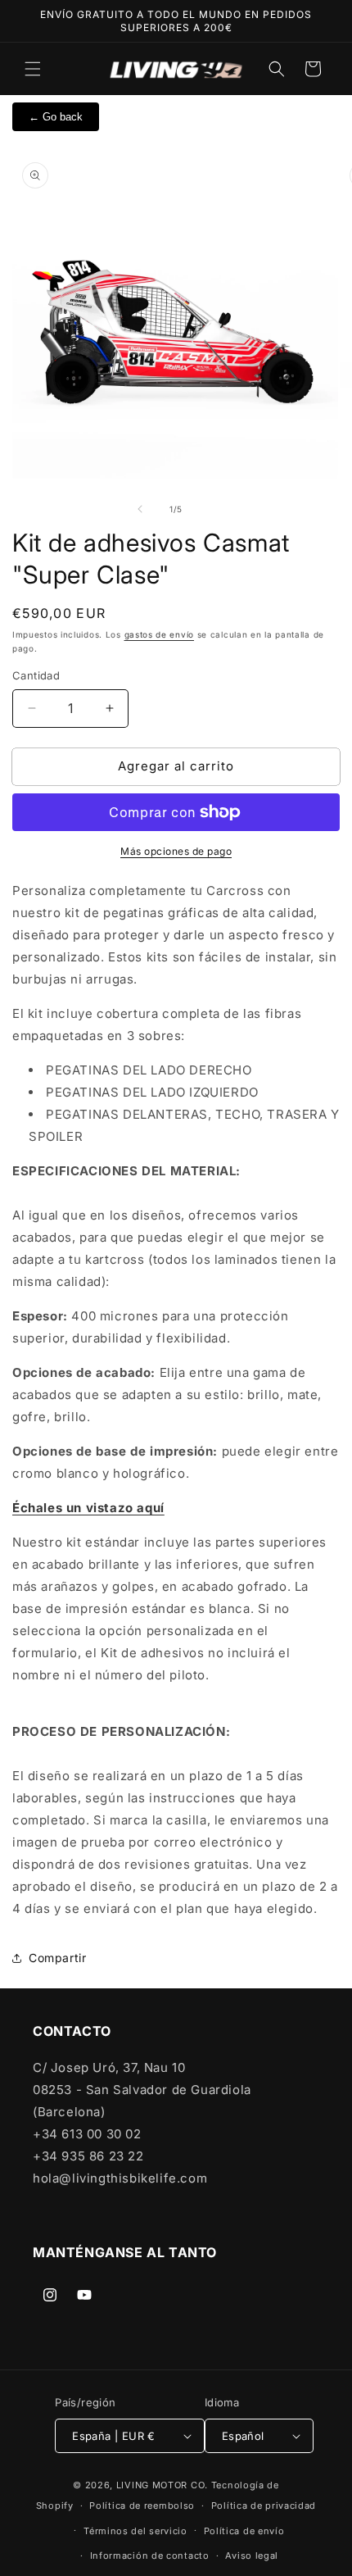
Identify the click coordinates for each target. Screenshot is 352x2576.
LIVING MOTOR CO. (162, 2485)
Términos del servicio (135, 2531)
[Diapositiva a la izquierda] (140, 509)
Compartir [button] (57, 1958)
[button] (33, 69)
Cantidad (36, 675)
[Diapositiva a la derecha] (212, 509)
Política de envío (244, 2531)
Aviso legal (252, 2556)
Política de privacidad (264, 2506)
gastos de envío (160, 634)
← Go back (56, 117)
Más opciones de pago (176, 851)
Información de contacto (150, 2556)
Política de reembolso (142, 2506)
